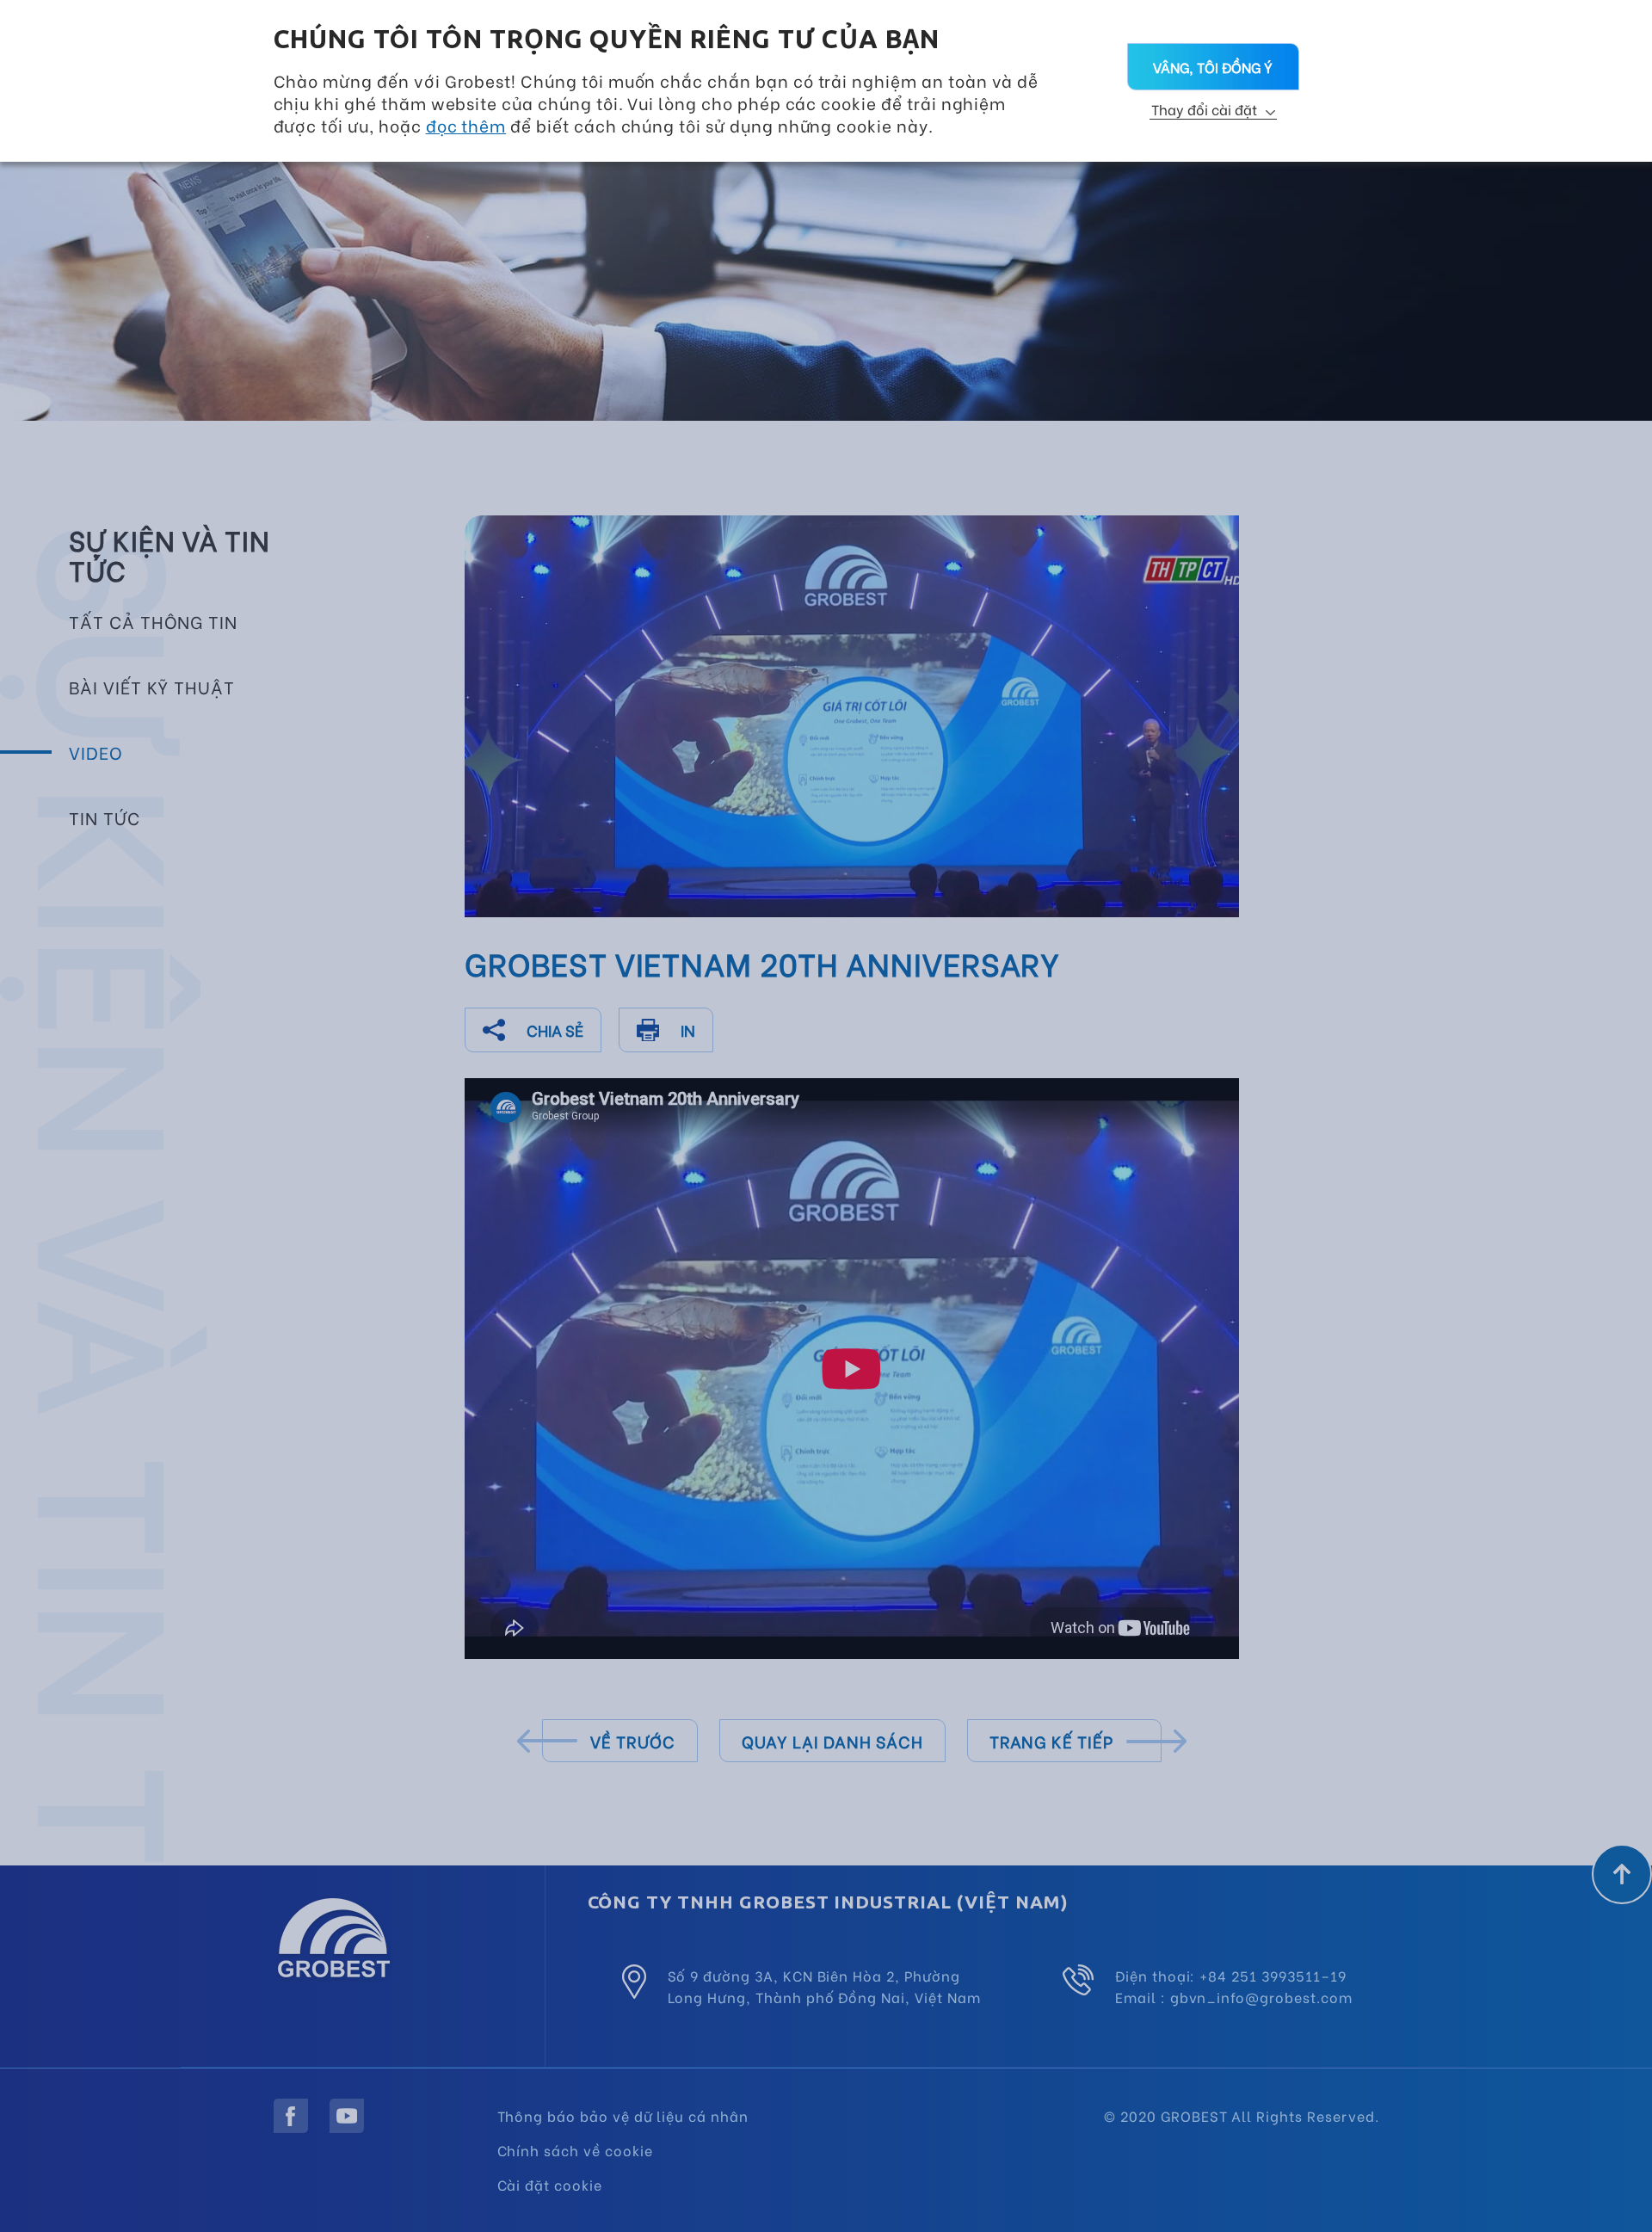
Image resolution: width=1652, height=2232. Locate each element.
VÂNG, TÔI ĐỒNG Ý (1213, 67)
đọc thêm (466, 125)
